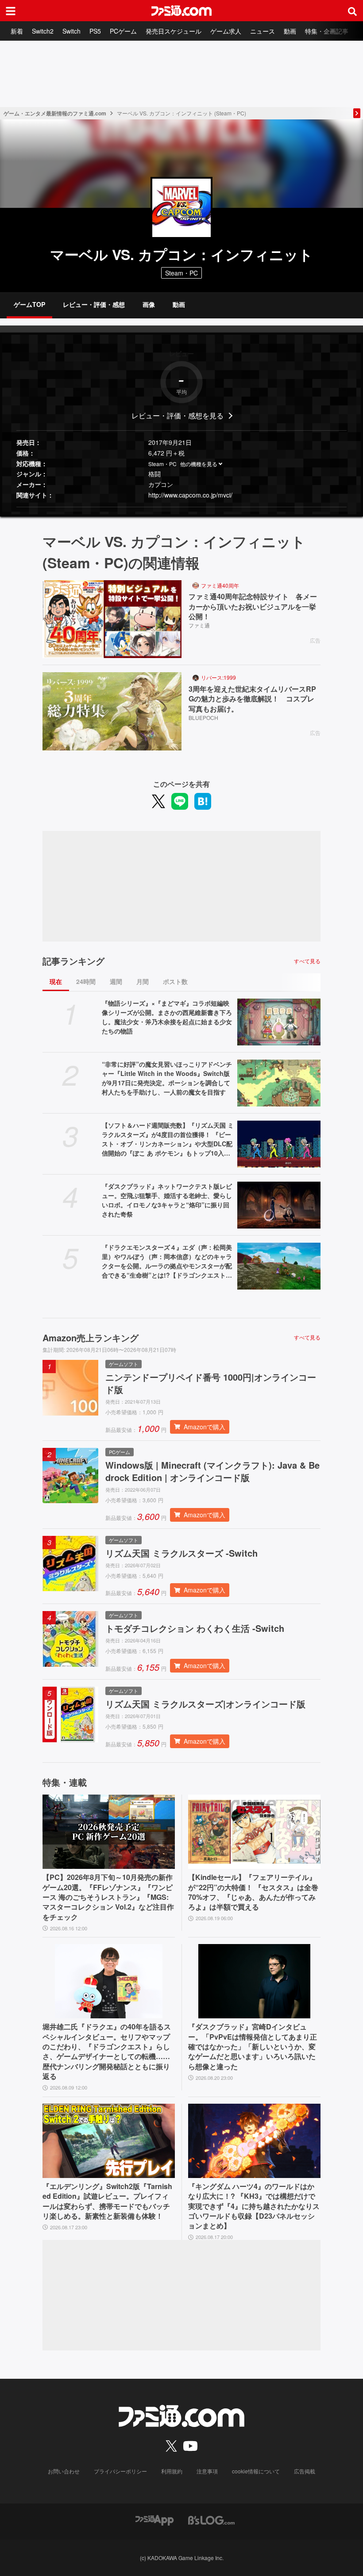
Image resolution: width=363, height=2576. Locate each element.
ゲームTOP (29, 304)
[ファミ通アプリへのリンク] (154, 2519)
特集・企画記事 (327, 31)
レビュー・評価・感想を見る (178, 415)
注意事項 (207, 2471)
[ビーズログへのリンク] (211, 2519)
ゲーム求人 (226, 31)
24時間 (86, 981)
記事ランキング (73, 961)
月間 (143, 981)
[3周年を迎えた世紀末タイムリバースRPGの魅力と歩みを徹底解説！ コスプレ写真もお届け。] (112, 711)
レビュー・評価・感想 (94, 304)
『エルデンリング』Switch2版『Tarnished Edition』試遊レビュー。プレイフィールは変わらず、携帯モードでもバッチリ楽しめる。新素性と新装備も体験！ (107, 2201)
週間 (116, 981)
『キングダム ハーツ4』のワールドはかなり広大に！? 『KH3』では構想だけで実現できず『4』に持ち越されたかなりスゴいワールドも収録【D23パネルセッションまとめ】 (254, 2206)
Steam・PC (162, 464)
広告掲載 (305, 2471)
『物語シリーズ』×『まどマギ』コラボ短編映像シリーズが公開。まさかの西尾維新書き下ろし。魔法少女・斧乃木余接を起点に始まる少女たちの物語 (167, 1017)
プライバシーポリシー (120, 2471)
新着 (17, 31)
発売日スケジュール (174, 31)
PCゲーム (123, 31)
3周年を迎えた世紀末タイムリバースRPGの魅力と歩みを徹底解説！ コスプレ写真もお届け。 (252, 699)
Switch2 (43, 31)
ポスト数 (175, 981)
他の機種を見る (199, 464)
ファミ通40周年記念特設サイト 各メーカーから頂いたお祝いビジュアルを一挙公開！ (253, 607)
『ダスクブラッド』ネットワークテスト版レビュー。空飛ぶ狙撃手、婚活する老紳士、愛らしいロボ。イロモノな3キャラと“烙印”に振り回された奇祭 (167, 1200)
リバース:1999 (218, 677)
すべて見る (307, 961)
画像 (149, 304)
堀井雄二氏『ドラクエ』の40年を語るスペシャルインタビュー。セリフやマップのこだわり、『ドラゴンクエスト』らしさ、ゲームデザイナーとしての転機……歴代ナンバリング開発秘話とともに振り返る (107, 2052)
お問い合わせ (64, 2471)
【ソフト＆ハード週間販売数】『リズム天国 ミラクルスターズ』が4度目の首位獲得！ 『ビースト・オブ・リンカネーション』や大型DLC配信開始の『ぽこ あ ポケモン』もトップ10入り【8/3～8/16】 (168, 1139)
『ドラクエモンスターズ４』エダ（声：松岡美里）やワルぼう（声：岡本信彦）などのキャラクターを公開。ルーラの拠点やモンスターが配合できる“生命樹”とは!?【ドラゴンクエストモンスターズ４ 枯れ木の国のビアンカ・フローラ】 (167, 1261)
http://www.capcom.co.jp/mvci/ (190, 495)
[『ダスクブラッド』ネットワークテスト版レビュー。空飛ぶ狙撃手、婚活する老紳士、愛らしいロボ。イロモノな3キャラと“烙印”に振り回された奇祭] (279, 1205)
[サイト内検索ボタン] (352, 11)
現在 (56, 981)
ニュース (263, 31)
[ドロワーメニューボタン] (11, 11)
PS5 (95, 31)
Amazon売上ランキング (91, 1338)
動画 (290, 31)
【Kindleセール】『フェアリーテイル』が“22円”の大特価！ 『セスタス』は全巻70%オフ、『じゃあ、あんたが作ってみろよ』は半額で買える (253, 1892)
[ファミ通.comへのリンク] (181, 11)
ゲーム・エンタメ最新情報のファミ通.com (55, 113)
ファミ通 (199, 625)
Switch (71, 31)
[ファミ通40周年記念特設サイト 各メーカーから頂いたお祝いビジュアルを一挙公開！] (112, 619)
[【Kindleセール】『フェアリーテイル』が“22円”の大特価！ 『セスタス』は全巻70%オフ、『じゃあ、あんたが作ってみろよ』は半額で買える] (254, 1832)
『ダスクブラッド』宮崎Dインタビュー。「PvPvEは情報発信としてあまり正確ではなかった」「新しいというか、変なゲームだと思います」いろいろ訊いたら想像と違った (253, 2047)
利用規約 (172, 2471)
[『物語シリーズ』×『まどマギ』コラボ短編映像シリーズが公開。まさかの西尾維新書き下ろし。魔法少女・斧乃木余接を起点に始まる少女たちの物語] (279, 1022)
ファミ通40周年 (220, 585)
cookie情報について (256, 2471)
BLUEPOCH (203, 718)
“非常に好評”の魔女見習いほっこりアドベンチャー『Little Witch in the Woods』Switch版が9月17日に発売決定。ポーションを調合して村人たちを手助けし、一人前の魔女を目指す (167, 1078)
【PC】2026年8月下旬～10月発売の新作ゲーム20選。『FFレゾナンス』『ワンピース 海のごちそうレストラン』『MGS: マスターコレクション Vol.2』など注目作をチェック (108, 1897)
